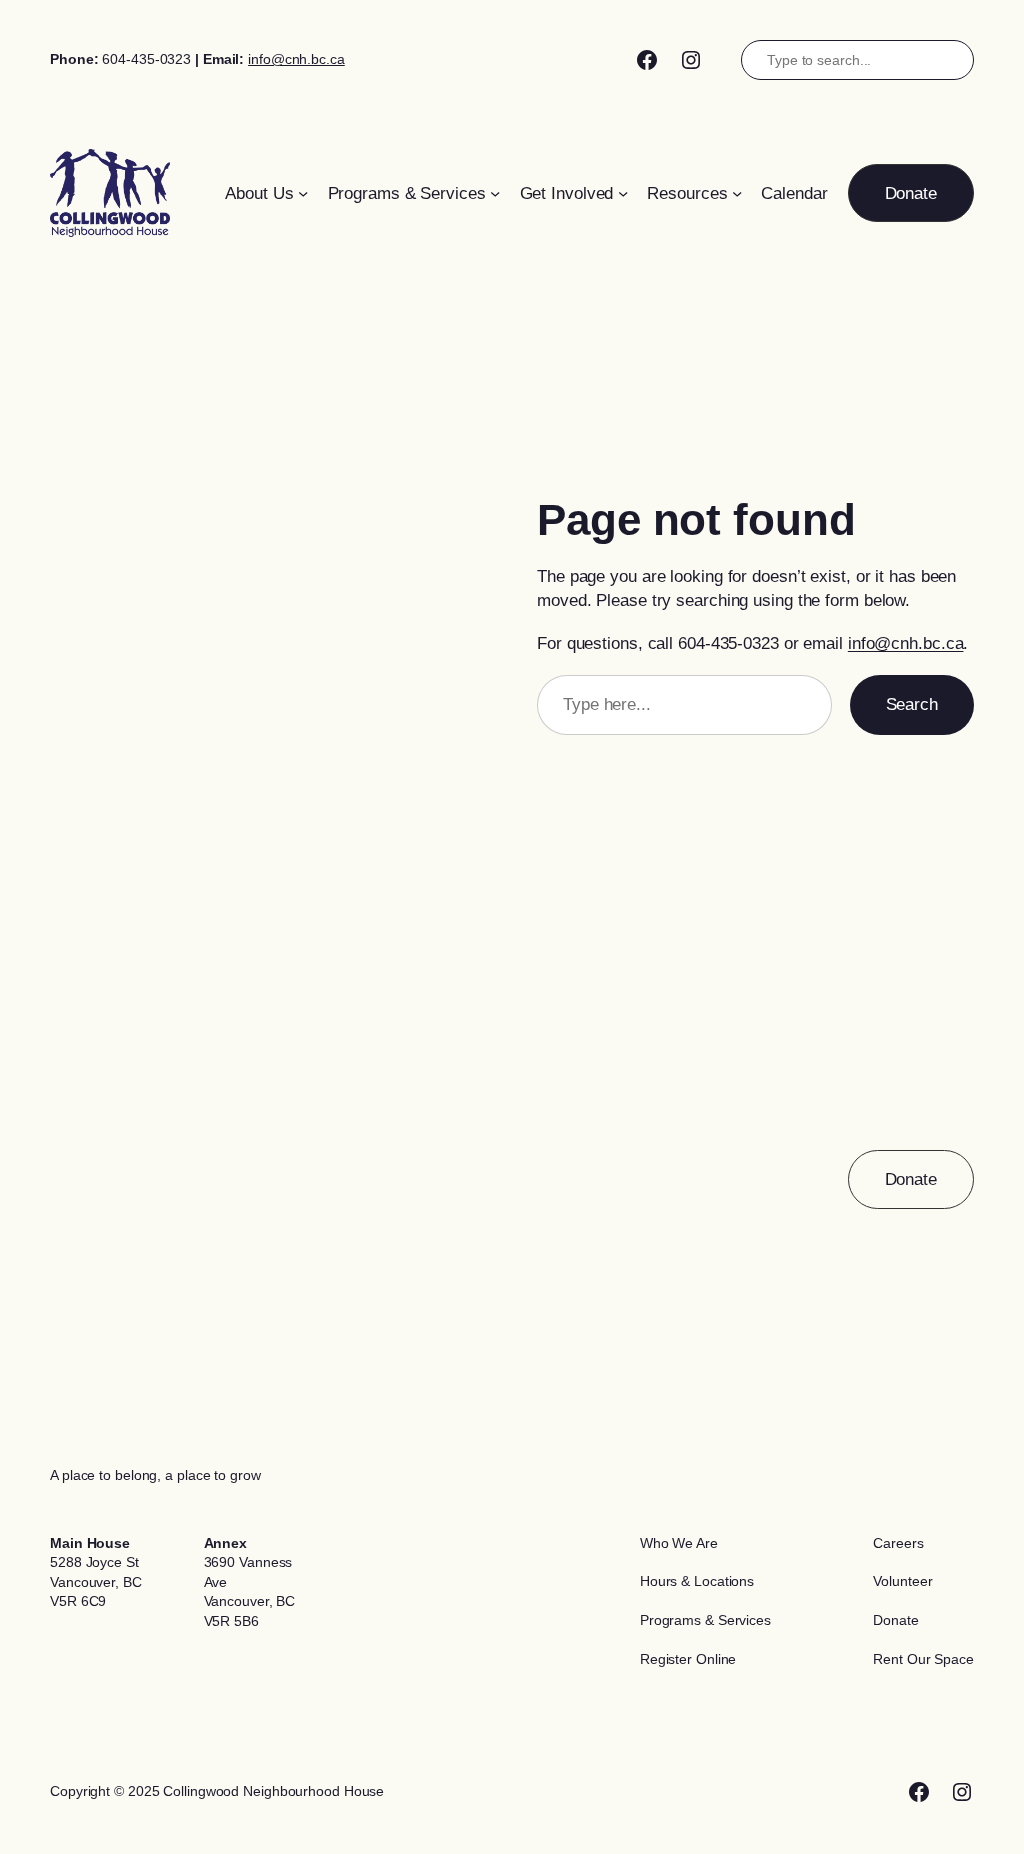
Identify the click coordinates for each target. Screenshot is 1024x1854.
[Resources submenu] (737, 193)
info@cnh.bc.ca (296, 59)
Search (912, 704)
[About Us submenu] (303, 193)
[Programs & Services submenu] (495, 193)
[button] (911, 193)
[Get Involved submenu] (623, 193)
